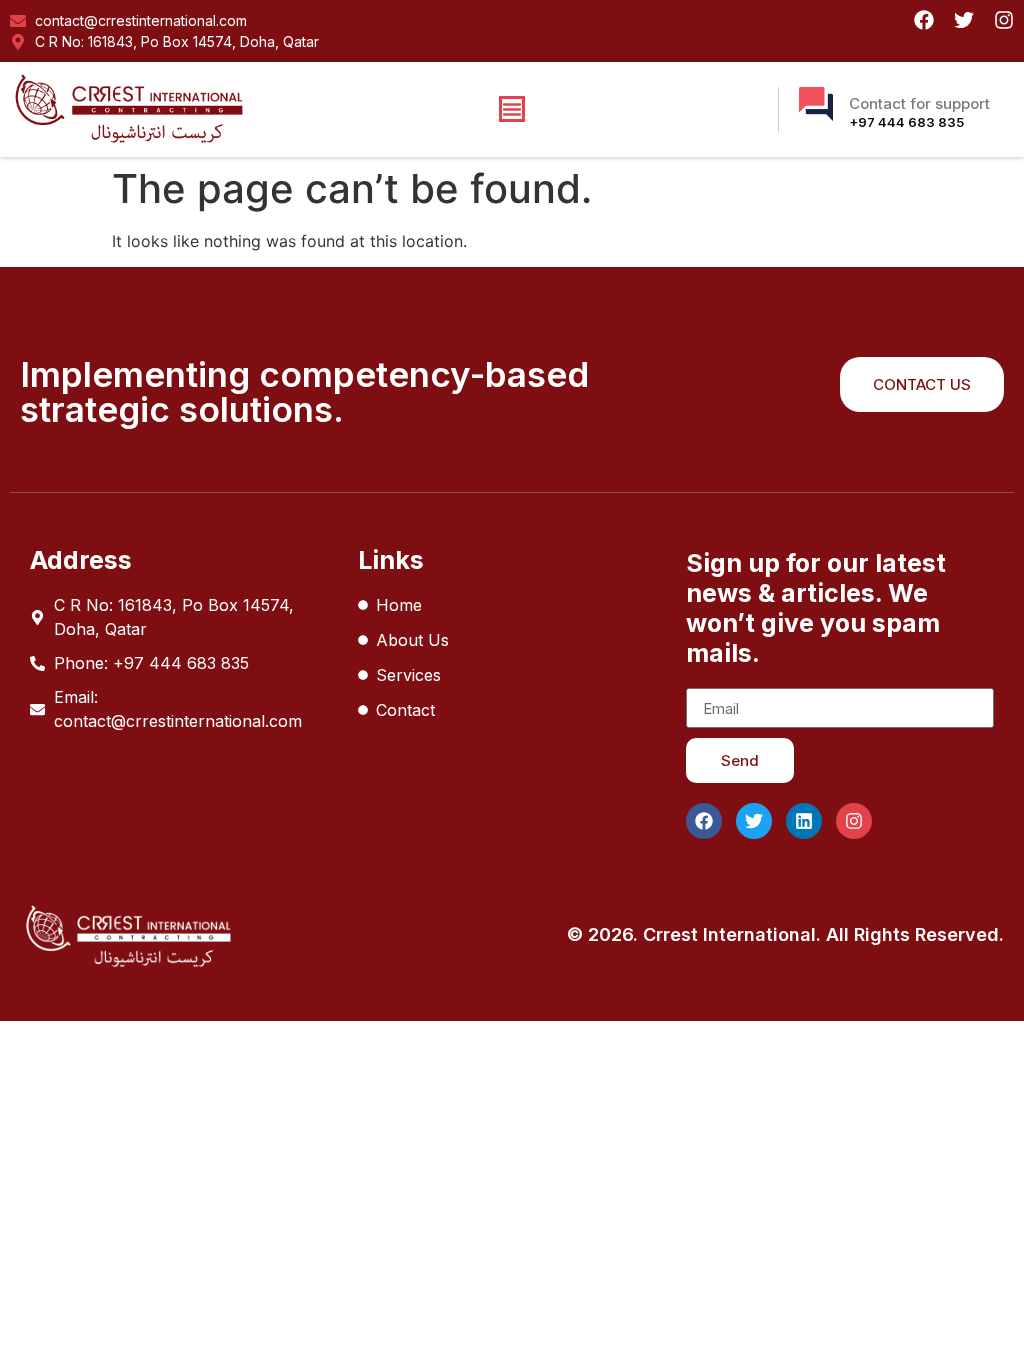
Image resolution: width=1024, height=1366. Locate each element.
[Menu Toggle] (512, 109)
